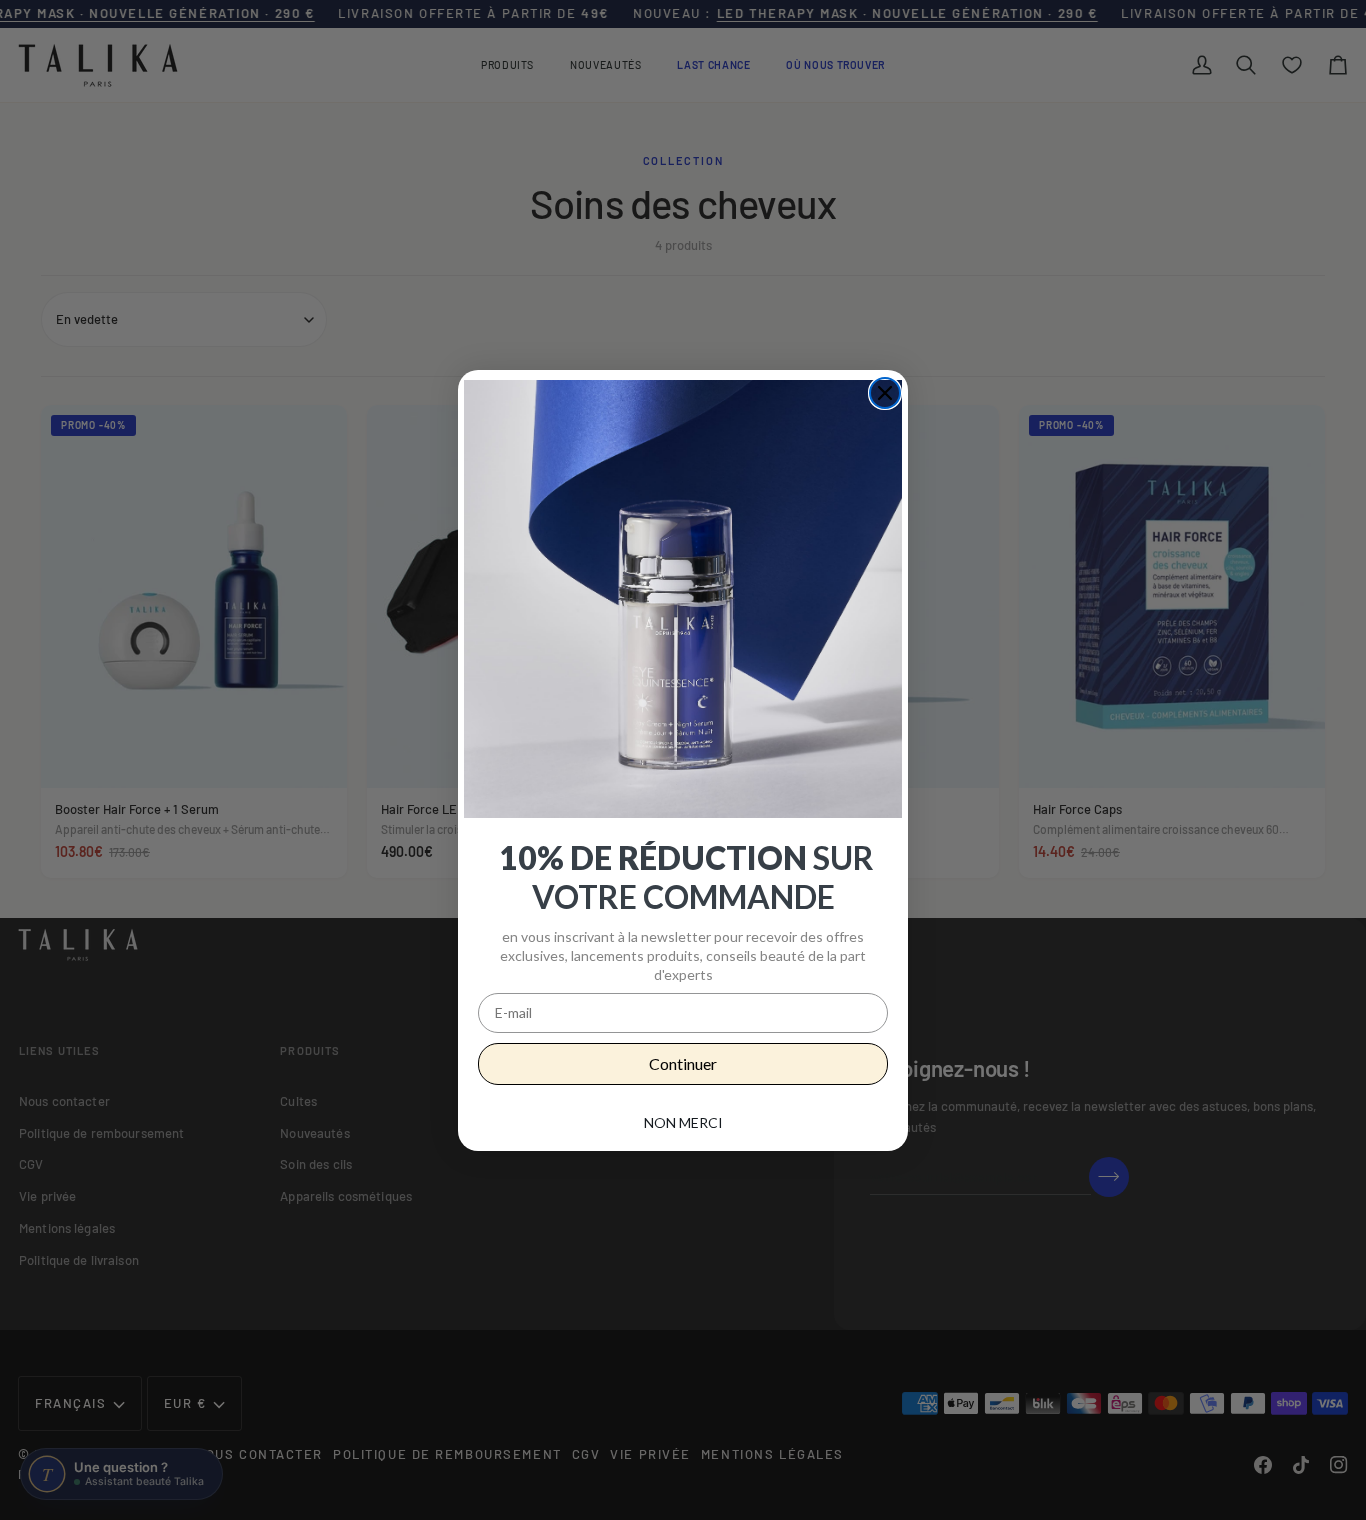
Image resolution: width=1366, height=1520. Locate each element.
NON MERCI (683, 1122)
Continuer (683, 1063)
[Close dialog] (885, 393)
